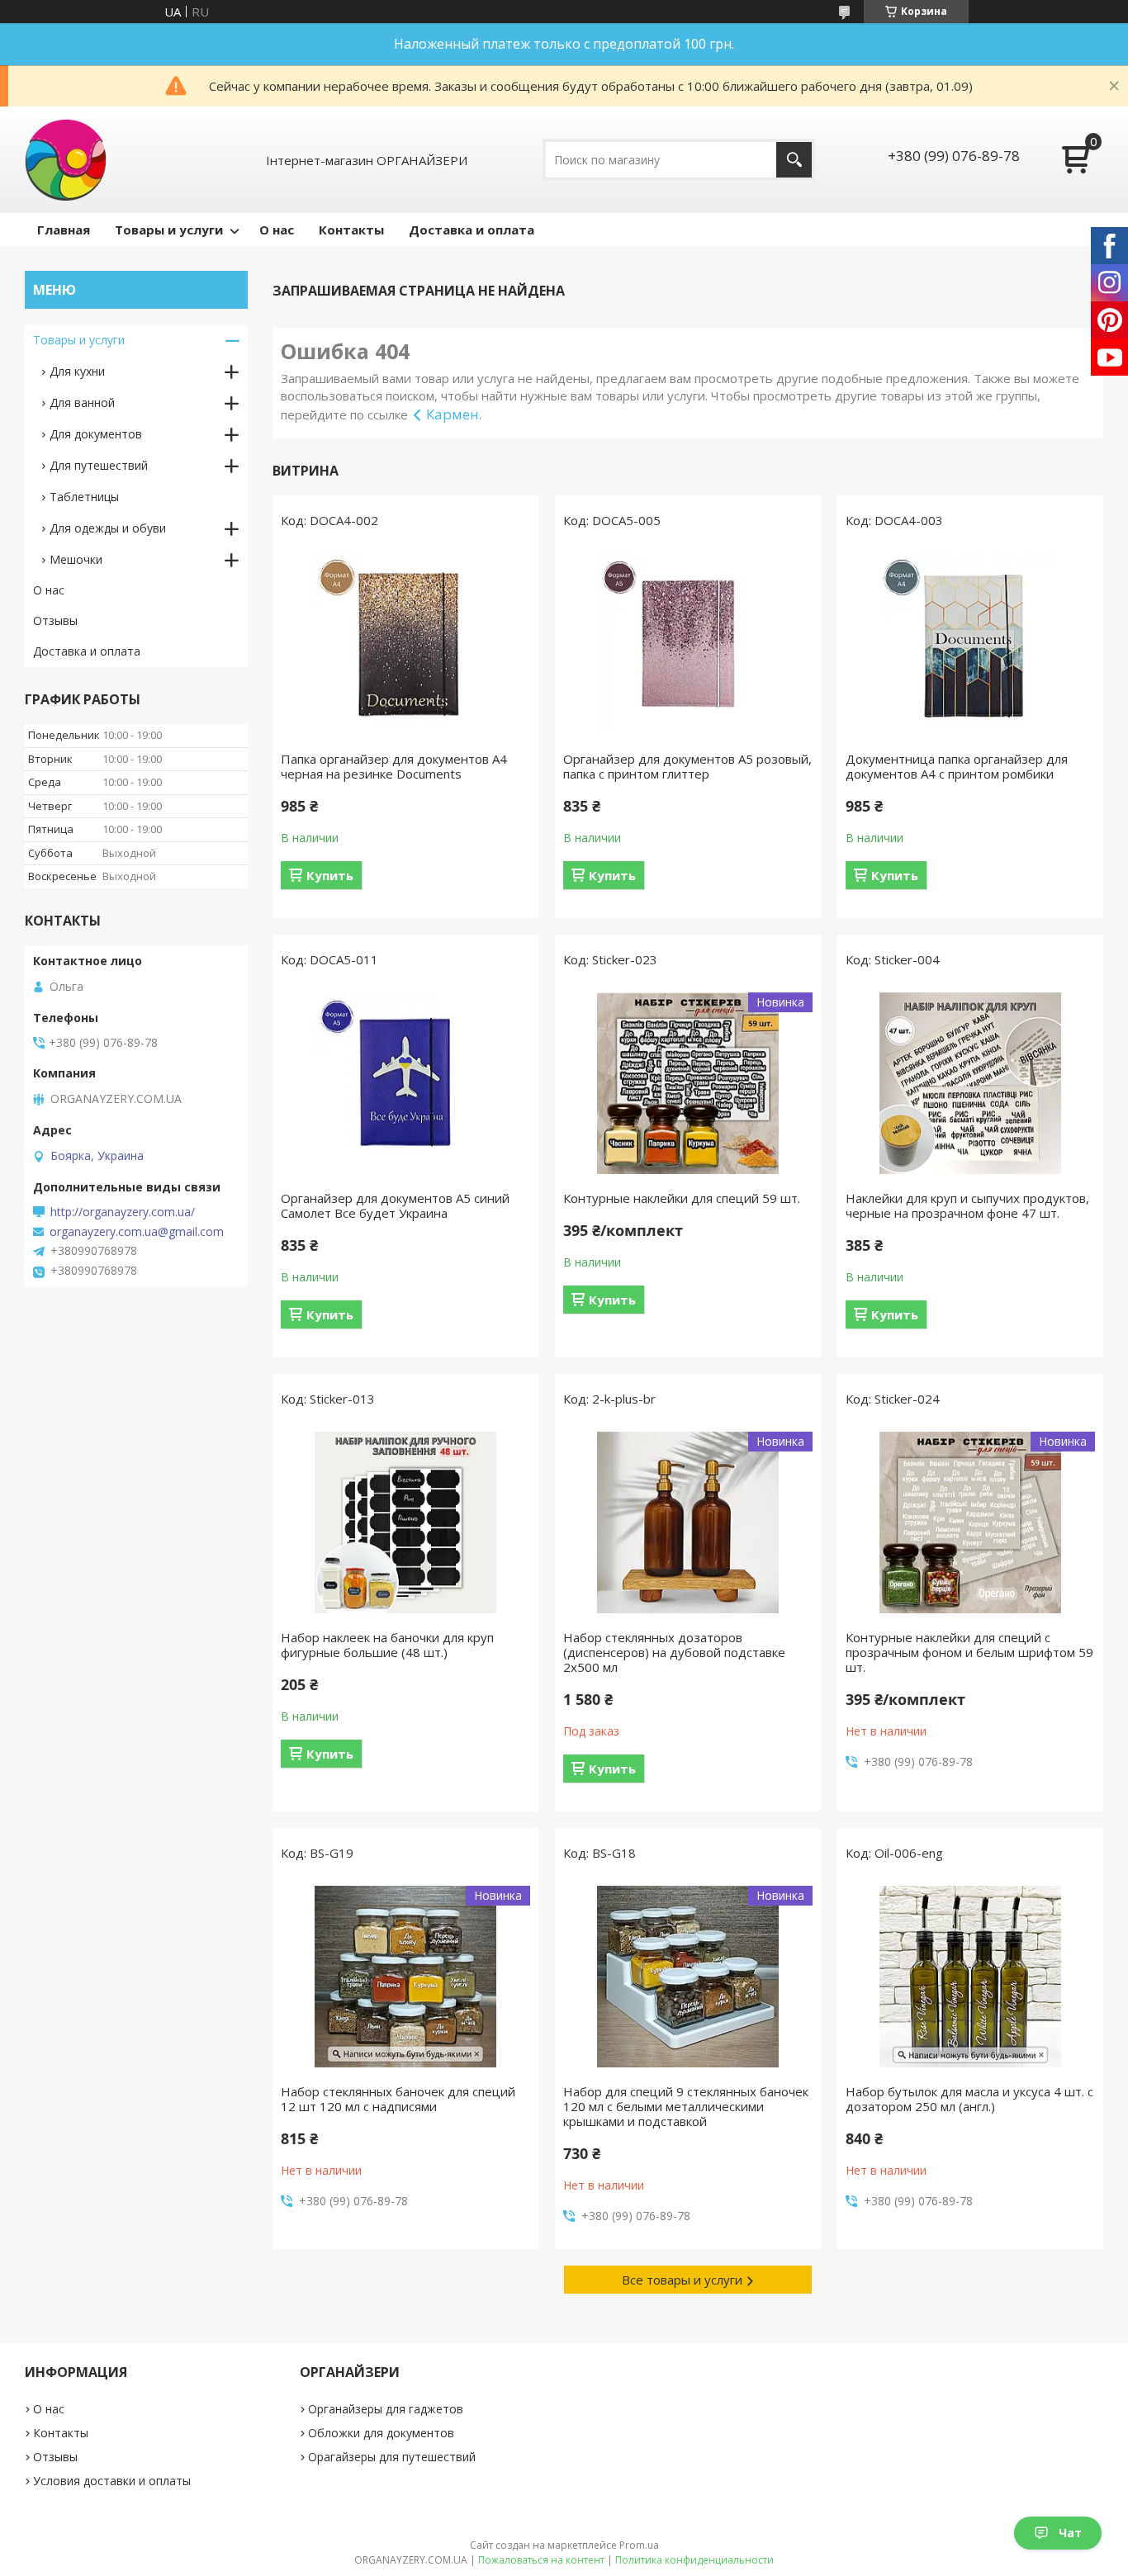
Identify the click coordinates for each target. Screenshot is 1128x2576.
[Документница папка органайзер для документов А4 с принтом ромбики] (970, 644)
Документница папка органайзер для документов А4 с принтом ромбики (957, 766)
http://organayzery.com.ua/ (123, 1212)
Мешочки (76, 559)
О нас (277, 230)
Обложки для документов (381, 2433)
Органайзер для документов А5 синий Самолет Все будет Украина (395, 1205)
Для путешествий (99, 465)
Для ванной (82, 402)
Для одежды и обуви (108, 528)
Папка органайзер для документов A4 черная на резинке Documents (394, 766)
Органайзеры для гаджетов (386, 2409)
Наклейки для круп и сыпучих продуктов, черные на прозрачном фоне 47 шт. (967, 1205)
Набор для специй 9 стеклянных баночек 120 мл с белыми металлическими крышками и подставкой (686, 2106)
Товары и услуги (169, 230)
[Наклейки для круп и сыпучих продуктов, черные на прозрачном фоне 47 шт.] (970, 1083)
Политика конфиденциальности (694, 2560)
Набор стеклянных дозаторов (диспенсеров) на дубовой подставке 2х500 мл (674, 1652)
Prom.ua (639, 2545)
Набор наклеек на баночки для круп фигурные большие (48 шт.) (387, 1645)
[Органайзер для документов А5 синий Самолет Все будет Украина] (405, 1083)
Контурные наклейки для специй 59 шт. (682, 1198)
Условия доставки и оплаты (112, 2481)
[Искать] (794, 160)
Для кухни (77, 371)
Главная (64, 230)
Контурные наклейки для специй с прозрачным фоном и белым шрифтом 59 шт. (969, 1652)
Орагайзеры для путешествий (392, 2457)
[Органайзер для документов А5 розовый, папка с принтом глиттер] (688, 644)
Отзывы (55, 620)
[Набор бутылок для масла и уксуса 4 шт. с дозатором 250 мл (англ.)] (970, 1977)
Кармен (453, 414)
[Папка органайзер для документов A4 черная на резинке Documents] (405, 644)
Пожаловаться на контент (541, 2560)
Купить (330, 875)
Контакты (351, 230)
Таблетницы (84, 497)
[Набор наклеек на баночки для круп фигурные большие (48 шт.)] (405, 1522)
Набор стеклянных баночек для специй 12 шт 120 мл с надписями (398, 2099)
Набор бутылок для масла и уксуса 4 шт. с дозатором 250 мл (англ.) (969, 2099)
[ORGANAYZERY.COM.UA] (66, 160)
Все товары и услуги (682, 2280)
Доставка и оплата (472, 230)
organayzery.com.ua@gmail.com (137, 1232)
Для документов (96, 434)
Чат (1070, 2533)
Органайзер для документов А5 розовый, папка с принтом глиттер (687, 766)
